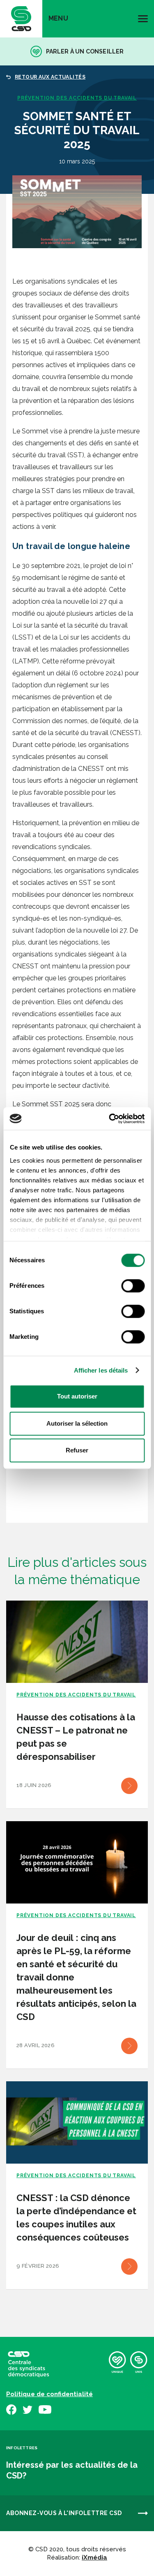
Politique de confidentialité (49, 2394)
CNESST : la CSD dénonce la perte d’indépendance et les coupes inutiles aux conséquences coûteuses (76, 2218)
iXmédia (94, 2557)
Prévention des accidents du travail (77, 98)
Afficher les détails (101, 1370)
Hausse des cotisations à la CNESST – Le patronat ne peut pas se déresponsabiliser (76, 1737)
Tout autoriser (77, 1396)
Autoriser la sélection (77, 1423)
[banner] (21, 19)
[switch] (133, 1286)
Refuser (77, 1450)
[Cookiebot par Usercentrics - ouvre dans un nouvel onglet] (110, 1119)
